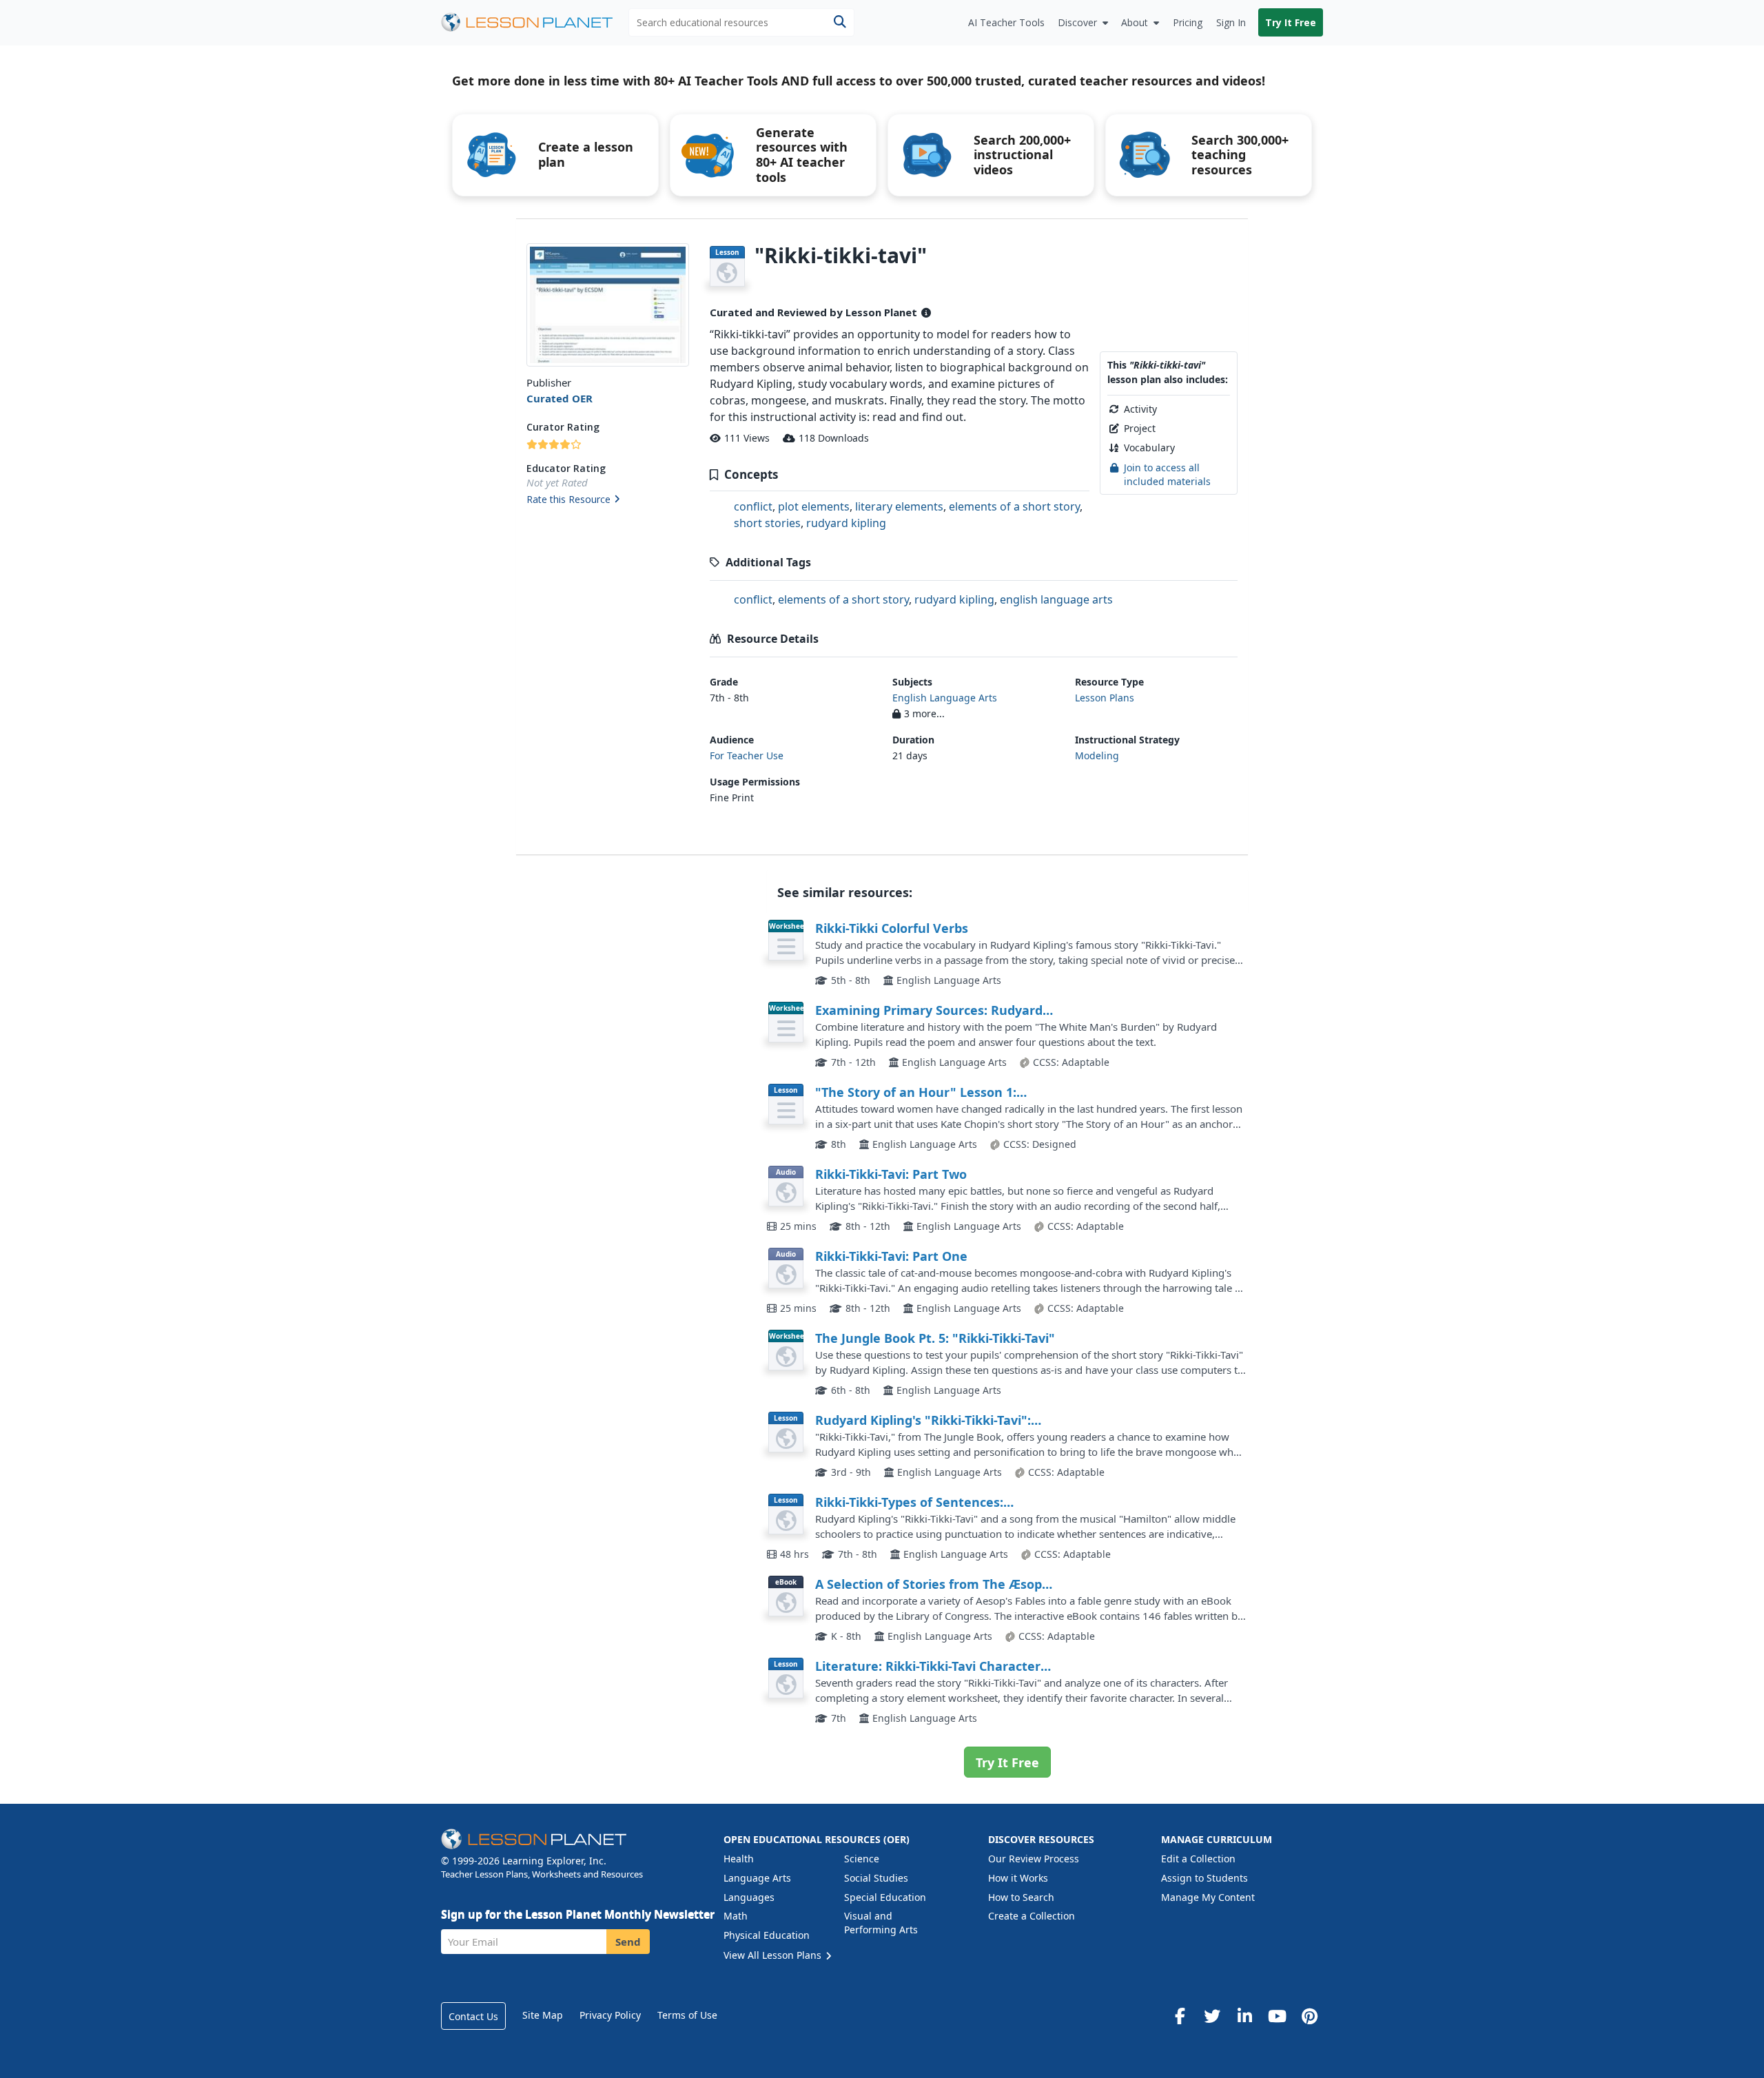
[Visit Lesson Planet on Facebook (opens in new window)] (1180, 2016)
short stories (767, 523)
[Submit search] (840, 22)
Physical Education (767, 1935)
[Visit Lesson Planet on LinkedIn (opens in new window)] (1244, 2016)
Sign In (1231, 22)
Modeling (1097, 755)
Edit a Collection (1198, 1859)
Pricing (1188, 22)
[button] (607, 500)
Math (736, 1916)
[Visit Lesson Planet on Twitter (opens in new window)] (1212, 2016)
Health (739, 1859)
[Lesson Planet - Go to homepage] (535, 22)
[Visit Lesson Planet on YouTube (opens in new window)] (1277, 2016)
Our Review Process (1034, 1859)
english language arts (1056, 599)
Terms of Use (687, 2015)
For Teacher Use (747, 755)
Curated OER (560, 398)
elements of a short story (1014, 506)
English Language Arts (945, 698)
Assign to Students (1204, 1878)
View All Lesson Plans (774, 1955)
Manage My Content (1208, 1897)
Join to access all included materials (1167, 474)
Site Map (543, 2015)
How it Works (1018, 1878)
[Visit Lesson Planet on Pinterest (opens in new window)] (1309, 2016)
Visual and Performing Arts (881, 1923)
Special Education (885, 1897)
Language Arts (757, 1878)
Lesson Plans (1105, 698)
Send (628, 1942)
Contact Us (473, 2016)
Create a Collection (1032, 1916)
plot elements (814, 506)
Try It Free (1291, 22)
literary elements (899, 506)
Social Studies (876, 1878)
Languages (749, 1897)
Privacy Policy (610, 2015)
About (1135, 22)
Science (862, 1859)
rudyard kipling (846, 523)
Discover (1077, 22)
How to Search (1021, 1897)
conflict (753, 506)
